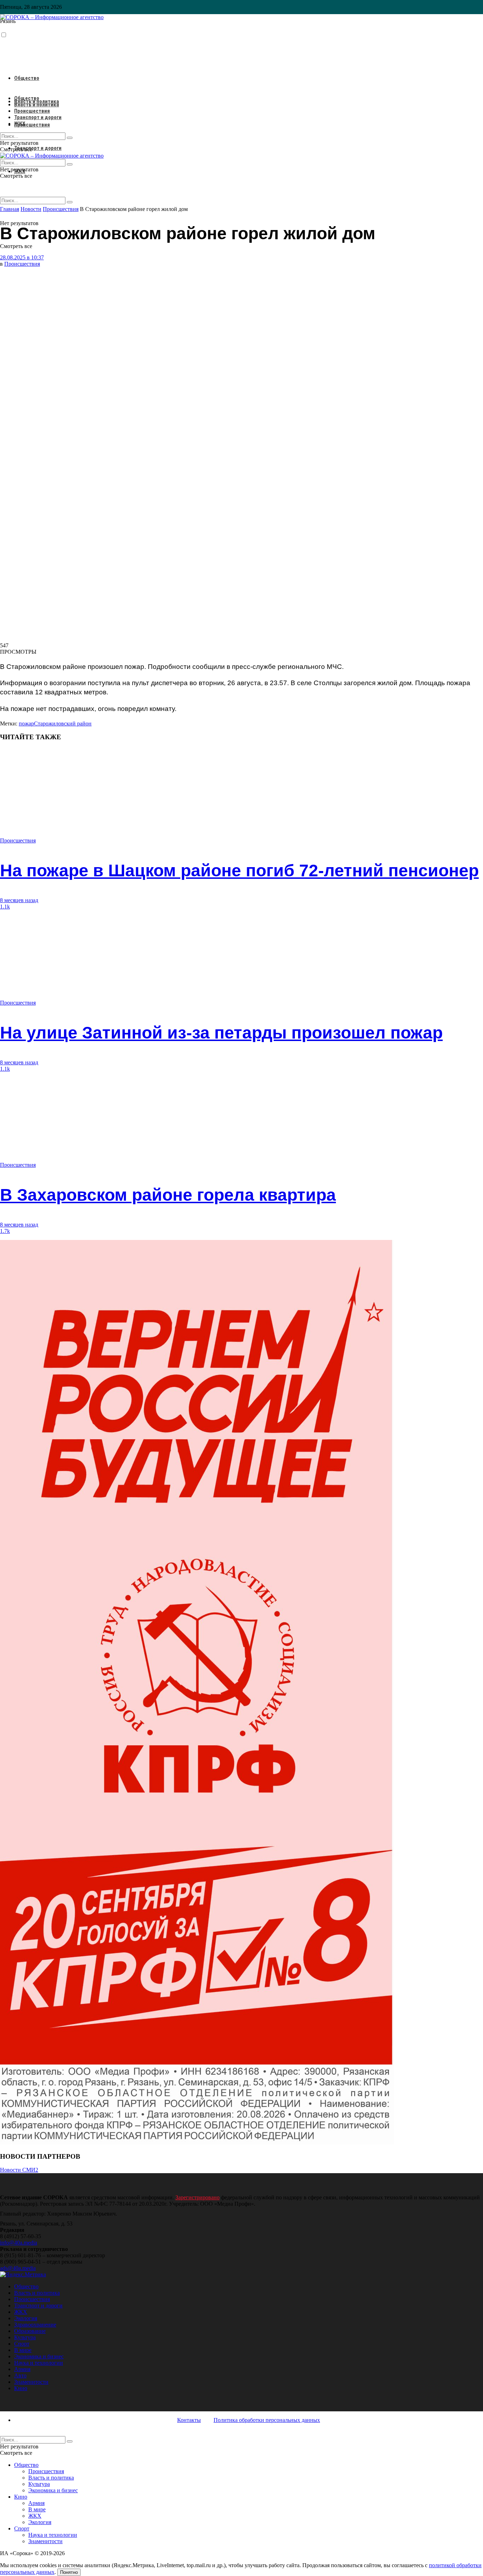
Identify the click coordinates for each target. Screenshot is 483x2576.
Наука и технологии (39, 2363)
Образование (30, 2331)
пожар (26, 724)
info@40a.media (19, 2243)
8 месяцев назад (19, 900)
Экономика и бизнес (39, 2356)
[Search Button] (70, 202)
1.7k (5, 1231)
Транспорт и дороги (38, 148)
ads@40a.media (18, 2268)
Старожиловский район (63, 724)
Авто (20, 2375)
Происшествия (32, 125)
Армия (22, 2369)
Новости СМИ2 (19, 2170)
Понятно (69, 2572)
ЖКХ (20, 124)
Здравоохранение (35, 2325)
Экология (26, 2318)
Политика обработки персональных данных (267, 2420)
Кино (21, 2388)
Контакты (189, 2420)
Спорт (22, 2344)
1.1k (5, 907)
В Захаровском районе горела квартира (168, 1195)
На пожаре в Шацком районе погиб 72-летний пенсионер (239, 871)
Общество (27, 78)
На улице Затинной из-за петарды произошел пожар (221, 1033)
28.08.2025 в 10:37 (22, 257)
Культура (25, 2337)
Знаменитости (31, 2382)
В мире (23, 2350)
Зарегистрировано (197, 2197)
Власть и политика (37, 105)
